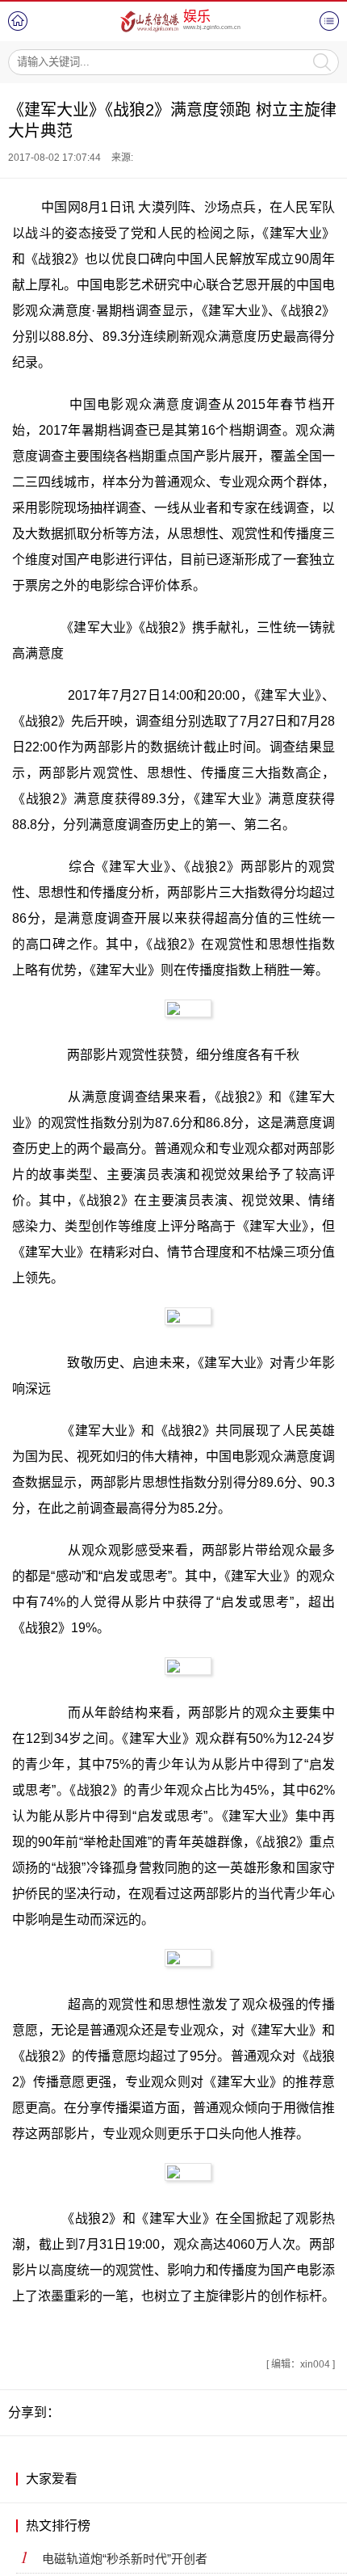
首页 (18, 21)
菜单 (329, 21)
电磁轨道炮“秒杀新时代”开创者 (125, 2559)
